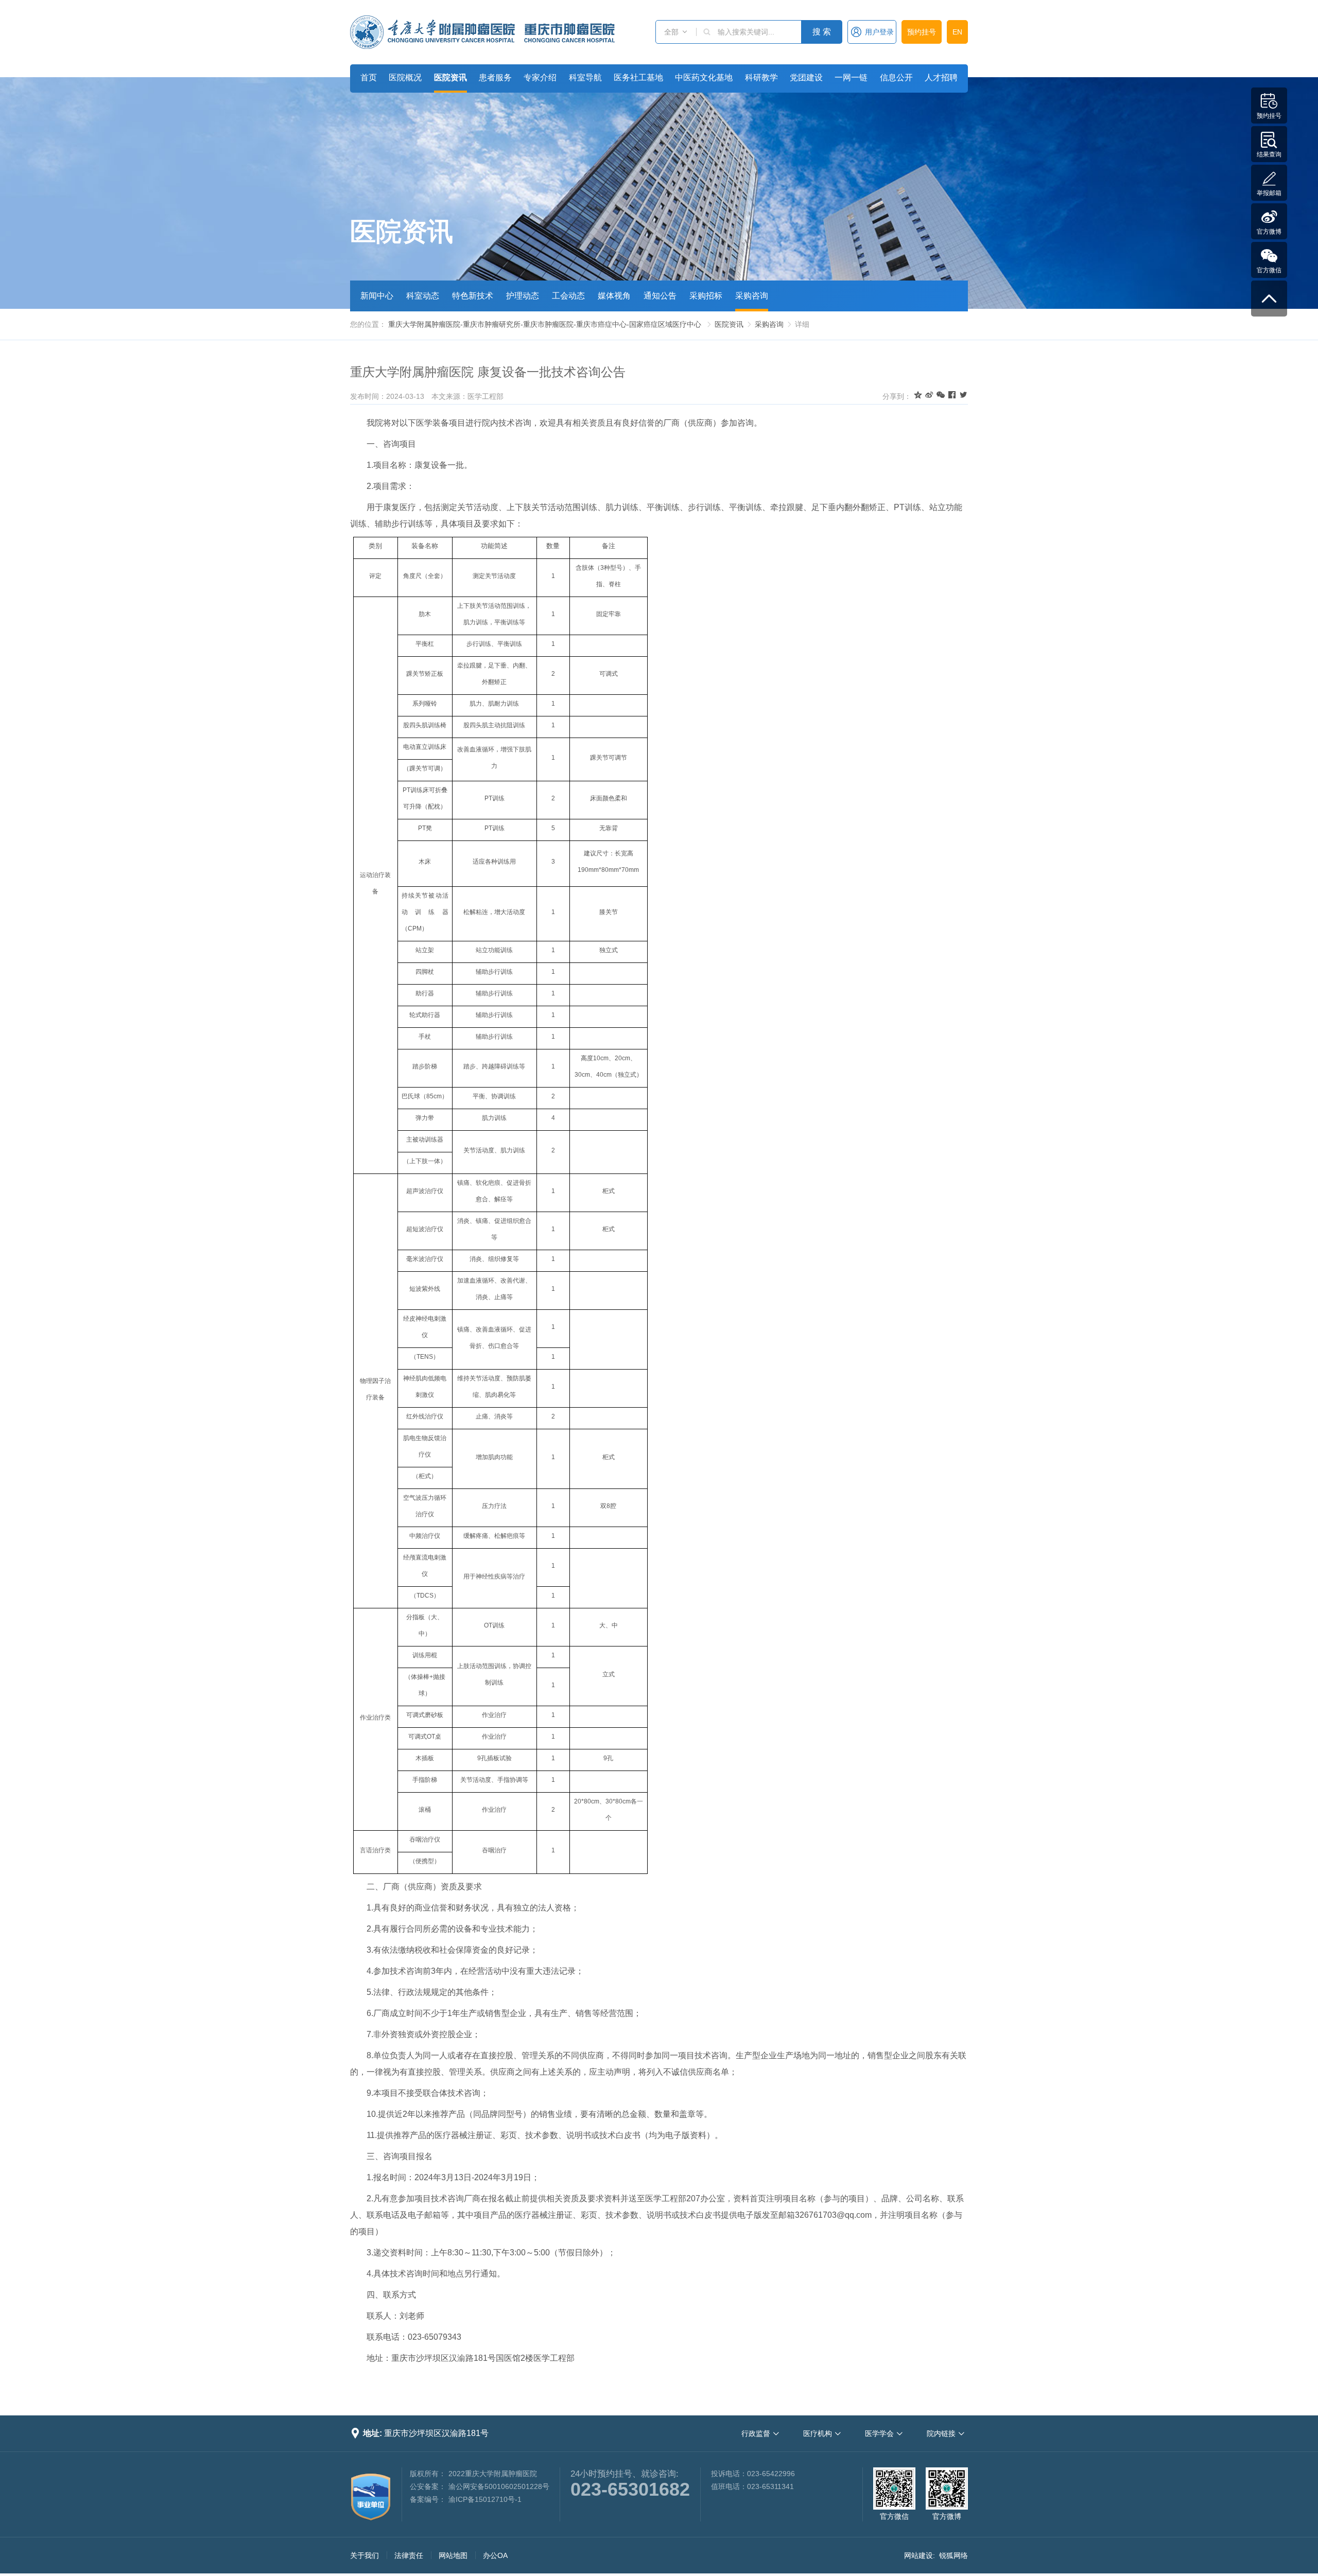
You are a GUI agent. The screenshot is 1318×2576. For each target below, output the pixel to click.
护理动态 (523, 296)
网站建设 (918, 2555)
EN (957, 32)
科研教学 (761, 77)
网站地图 (453, 2555)
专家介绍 (540, 77)
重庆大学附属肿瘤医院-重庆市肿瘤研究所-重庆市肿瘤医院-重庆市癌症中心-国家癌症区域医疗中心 (545, 324)
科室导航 (585, 77)
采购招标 (706, 296)
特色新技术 (473, 296)
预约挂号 (922, 32)
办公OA (495, 2555)
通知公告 (660, 296)
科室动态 (423, 296)
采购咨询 (752, 296)
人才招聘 (941, 77)
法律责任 (409, 2555)
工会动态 (568, 296)
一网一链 (851, 77)
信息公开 (896, 77)
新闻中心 (377, 296)
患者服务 (495, 77)
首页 (369, 77)
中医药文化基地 (704, 77)
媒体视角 (614, 296)
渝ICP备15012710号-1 (485, 2499)
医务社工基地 (638, 77)
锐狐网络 (953, 2555)
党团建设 (806, 77)
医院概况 (405, 77)
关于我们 (365, 2555)
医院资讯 (450, 77)
